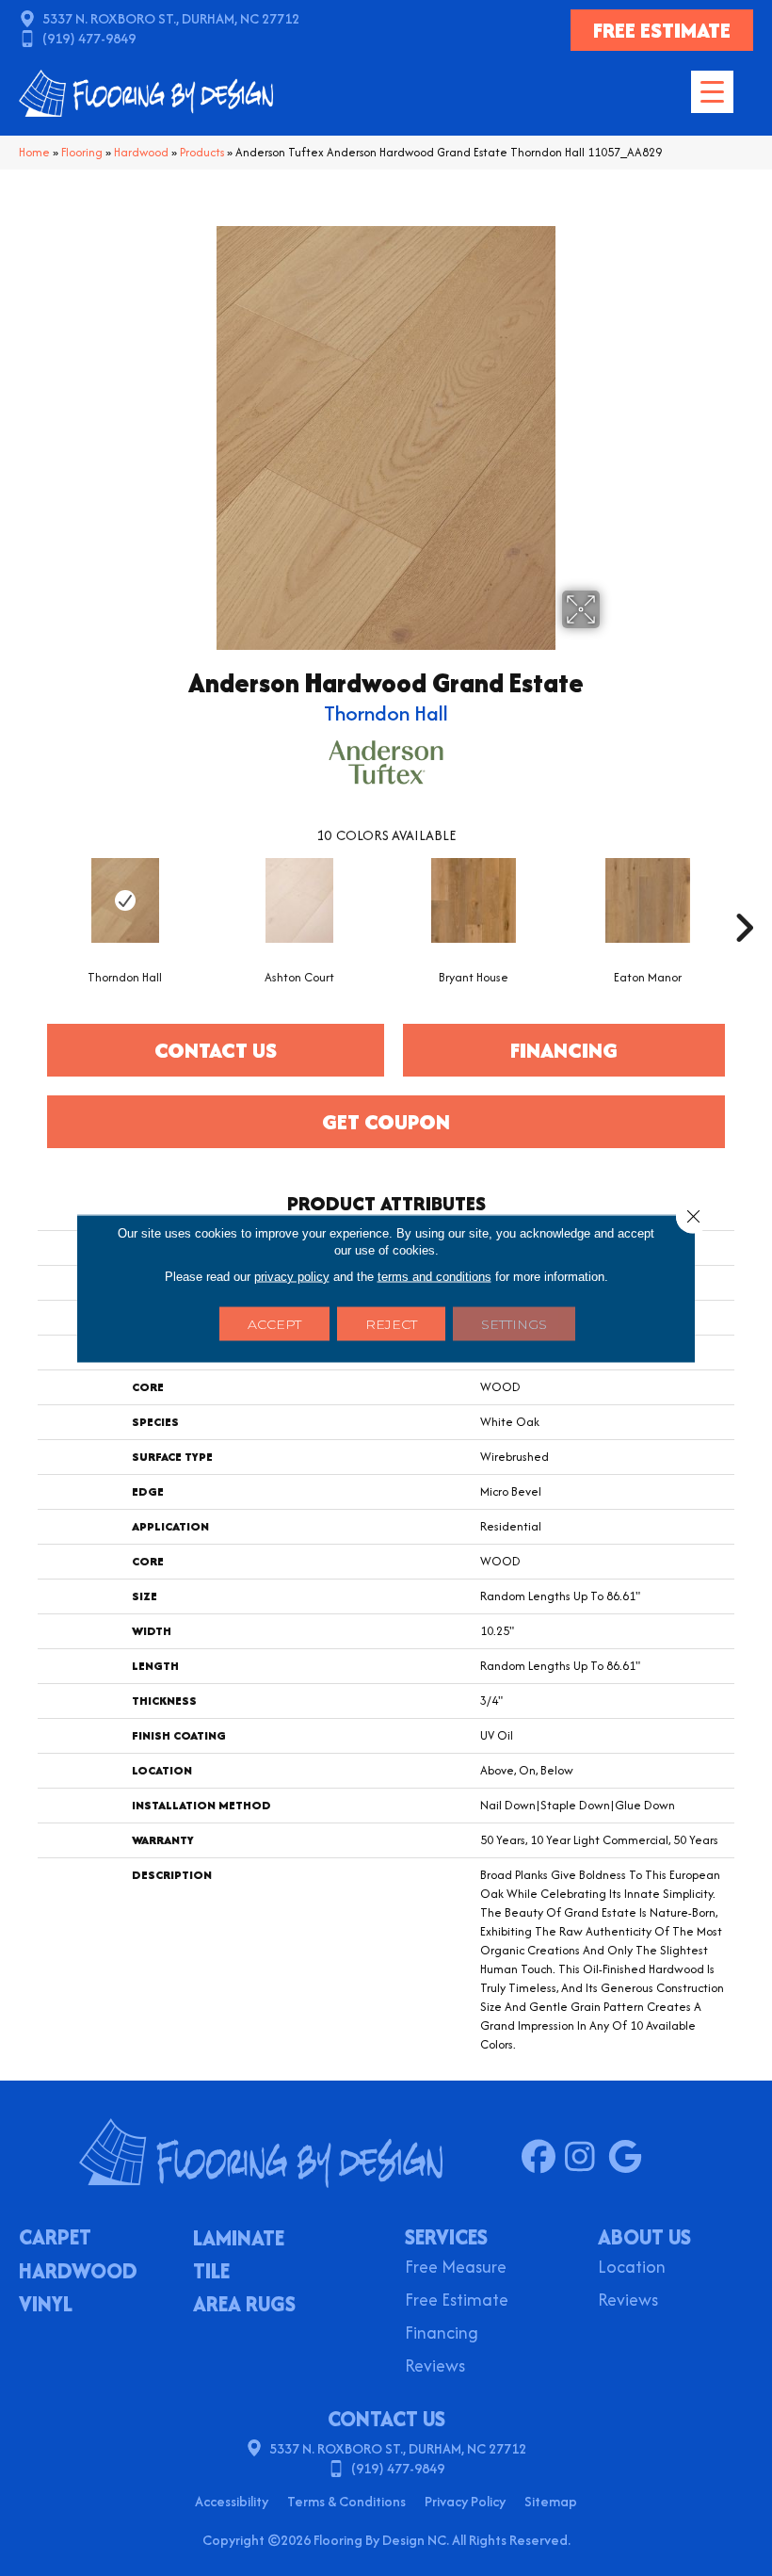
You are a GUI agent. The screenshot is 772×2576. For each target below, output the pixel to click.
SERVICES (446, 2237)
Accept (274, 1323)
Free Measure (456, 2268)
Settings (514, 1323)
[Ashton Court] (299, 900)
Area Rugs (244, 2306)
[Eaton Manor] (647, 900)
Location (632, 2268)
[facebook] (543, 2158)
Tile (211, 2273)
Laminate (239, 2240)
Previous (28, 899)
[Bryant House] (473, 900)
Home (34, 152)
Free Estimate (457, 2301)
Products (202, 152)
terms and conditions (434, 1276)
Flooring (82, 152)
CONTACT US (386, 2419)
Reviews (435, 2367)
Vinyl (46, 2306)
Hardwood (141, 152)
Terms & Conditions (346, 2501)
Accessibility (232, 2501)
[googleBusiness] (629, 2158)
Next (744, 899)
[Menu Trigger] (712, 92)
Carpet (55, 2239)
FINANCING (564, 1050)
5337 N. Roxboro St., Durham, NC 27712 (171, 18)
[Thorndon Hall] (125, 900)
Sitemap (551, 2501)
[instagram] (586, 2158)
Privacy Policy (465, 2501)
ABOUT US (644, 2237)
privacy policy (292, 1276)
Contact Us (216, 1050)
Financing (442, 2334)
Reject (391, 1323)
